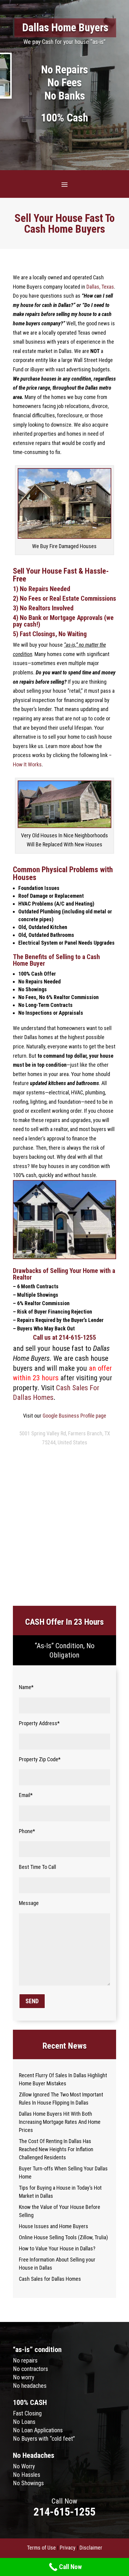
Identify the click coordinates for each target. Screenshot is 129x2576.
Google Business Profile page (74, 1416)
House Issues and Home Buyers (54, 2226)
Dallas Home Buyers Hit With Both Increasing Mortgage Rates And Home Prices (60, 2122)
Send (32, 2001)
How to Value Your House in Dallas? (57, 2248)
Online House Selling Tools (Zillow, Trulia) (63, 2237)
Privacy (68, 2548)
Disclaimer (91, 2548)
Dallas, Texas (100, 287)
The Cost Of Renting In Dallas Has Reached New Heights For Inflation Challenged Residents (56, 2149)
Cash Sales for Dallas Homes (50, 2279)
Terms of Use (41, 2548)
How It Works (27, 764)
